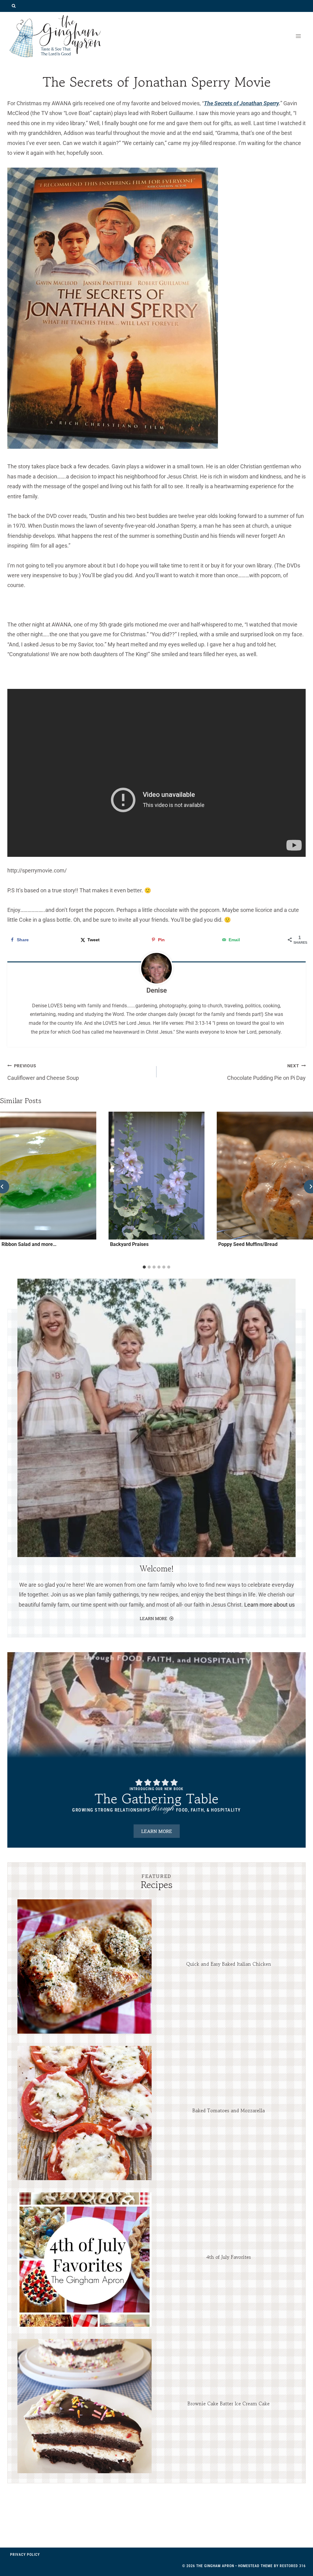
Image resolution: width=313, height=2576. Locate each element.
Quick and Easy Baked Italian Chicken (229, 1964)
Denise (157, 990)
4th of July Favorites (229, 2257)
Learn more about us (269, 1605)
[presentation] (85, 1966)
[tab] (144, 1267)
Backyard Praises (129, 1244)
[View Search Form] (14, 6)
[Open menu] (298, 36)
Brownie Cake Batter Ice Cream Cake (228, 2403)
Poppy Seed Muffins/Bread (248, 1244)
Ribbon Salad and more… (29, 1244)
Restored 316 (293, 2566)
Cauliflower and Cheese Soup (43, 1072)
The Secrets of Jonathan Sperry (241, 103)
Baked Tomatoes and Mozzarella (228, 2110)
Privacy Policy (25, 2555)
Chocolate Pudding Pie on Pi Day (266, 1072)
